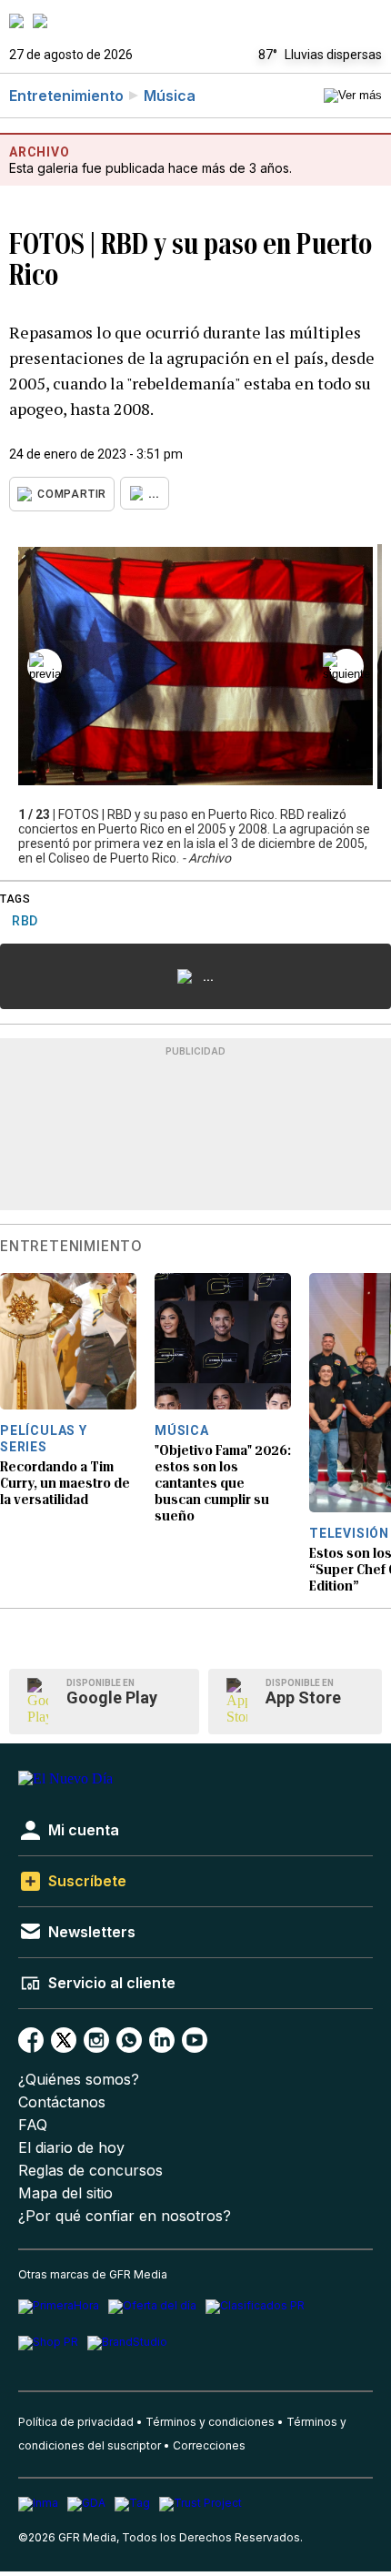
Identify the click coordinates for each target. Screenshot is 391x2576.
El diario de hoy (71, 2148)
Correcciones (209, 2445)
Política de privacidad (76, 2422)
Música (170, 96)
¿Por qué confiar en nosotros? (125, 2216)
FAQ (33, 2125)
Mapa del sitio (65, 2193)
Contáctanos (62, 2102)
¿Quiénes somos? (79, 2080)
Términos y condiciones (210, 2422)
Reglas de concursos (90, 2171)
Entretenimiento (66, 96)
